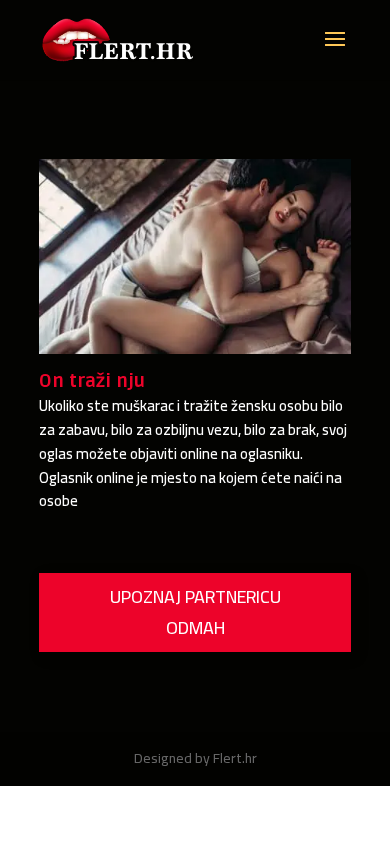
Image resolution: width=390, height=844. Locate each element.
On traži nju (92, 381)
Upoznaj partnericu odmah (195, 612)
